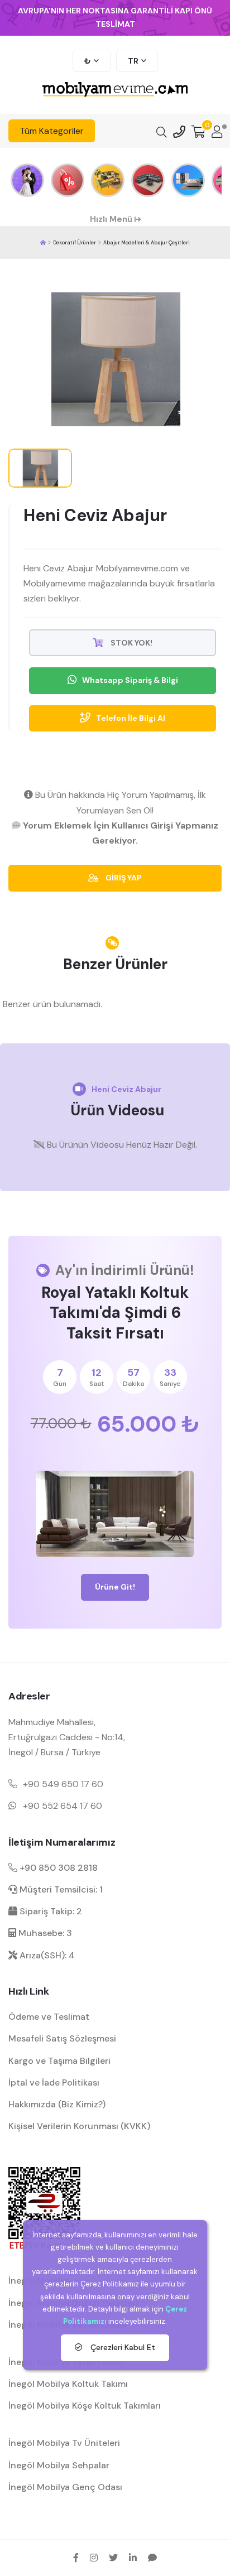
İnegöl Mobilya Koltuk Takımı (68, 2384)
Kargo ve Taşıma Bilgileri (59, 2061)
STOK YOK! (131, 643)
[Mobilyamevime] (43, 243)
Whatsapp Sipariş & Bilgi (130, 680)
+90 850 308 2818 (57, 1868)
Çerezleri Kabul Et (122, 2347)
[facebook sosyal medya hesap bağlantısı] (76, 2558)
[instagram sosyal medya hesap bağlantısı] (94, 2558)
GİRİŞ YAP (123, 878)
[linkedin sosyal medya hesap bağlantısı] (133, 2558)
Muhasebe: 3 (44, 1933)
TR (133, 61)
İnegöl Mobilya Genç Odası (65, 2487)
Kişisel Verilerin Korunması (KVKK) (79, 2126)
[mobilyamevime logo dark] (115, 90)
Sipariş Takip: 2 (50, 1911)
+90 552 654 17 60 (63, 1806)
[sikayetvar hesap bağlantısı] (152, 2558)
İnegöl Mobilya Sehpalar (59, 2465)
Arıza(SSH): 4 (46, 1955)
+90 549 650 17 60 (63, 1784)
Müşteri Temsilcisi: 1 (60, 1889)
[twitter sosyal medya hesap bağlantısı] (113, 2558)
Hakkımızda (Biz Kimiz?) (57, 2104)
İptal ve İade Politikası (54, 2083)
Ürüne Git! (115, 1587)
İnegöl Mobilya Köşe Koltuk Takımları (85, 2406)
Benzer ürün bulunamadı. (52, 1004)
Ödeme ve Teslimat (49, 2017)
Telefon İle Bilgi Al (131, 718)
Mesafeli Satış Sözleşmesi (62, 2038)
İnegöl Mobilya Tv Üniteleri (64, 2443)
